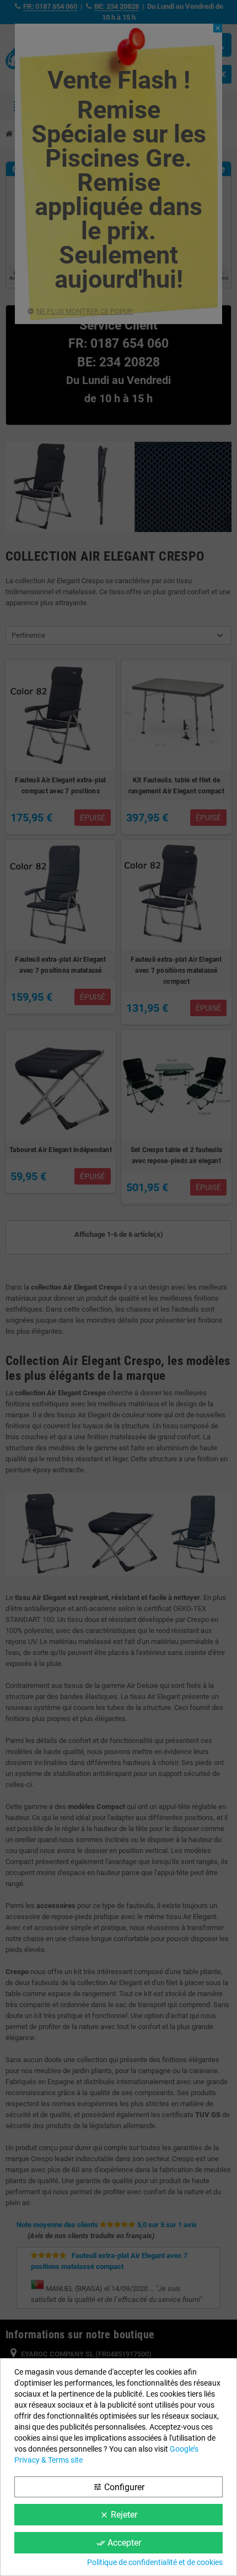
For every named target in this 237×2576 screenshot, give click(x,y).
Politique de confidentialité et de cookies (155, 2562)
